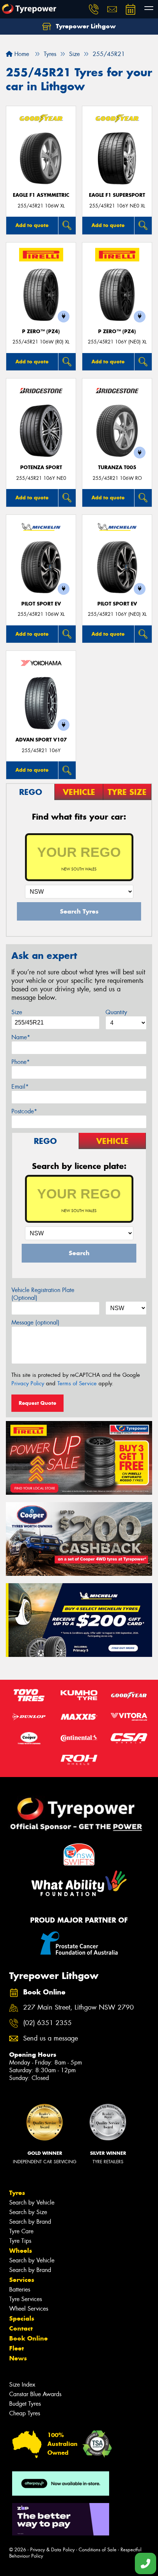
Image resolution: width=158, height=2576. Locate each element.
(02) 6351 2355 (47, 2023)
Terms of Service (77, 1383)
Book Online (28, 2338)
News (18, 2358)
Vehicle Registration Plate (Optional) (43, 1294)
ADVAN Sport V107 (41, 740)
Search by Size (28, 2212)
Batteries (20, 2289)
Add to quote (32, 225)
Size (17, 1012)
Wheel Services (29, 2309)
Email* (20, 1087)
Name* (21, 1037)
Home (21, 54)
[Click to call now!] (94, 9)
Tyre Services (26, 2299)
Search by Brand (30, 2222)
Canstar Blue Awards (35, 2394)
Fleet (17, 2348)
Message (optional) (35, 1322)
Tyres (17, 2193)
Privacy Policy (28, 1383)
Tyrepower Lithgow (85, 26)
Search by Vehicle (32, 2202)
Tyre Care (21, 2231)
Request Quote (37, 1403)
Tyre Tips (20, 2241)
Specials (22, 2318)
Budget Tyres (25, 2404)
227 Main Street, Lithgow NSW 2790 (78, 2008)
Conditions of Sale (98, 2550)
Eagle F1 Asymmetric (41, 195)
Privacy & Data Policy (52, 2550)
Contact (21, 2328)
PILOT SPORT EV (41, 604)
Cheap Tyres (25, 2413)
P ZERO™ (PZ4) (41, 331)
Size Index (22, 2385)
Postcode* (24, 1111)
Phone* (21, 1062)
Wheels (21, 2251)
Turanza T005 (117, 467)
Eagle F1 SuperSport (117, 195)
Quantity (116, 1012)
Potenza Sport (41, 467)
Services (22, 2280)
